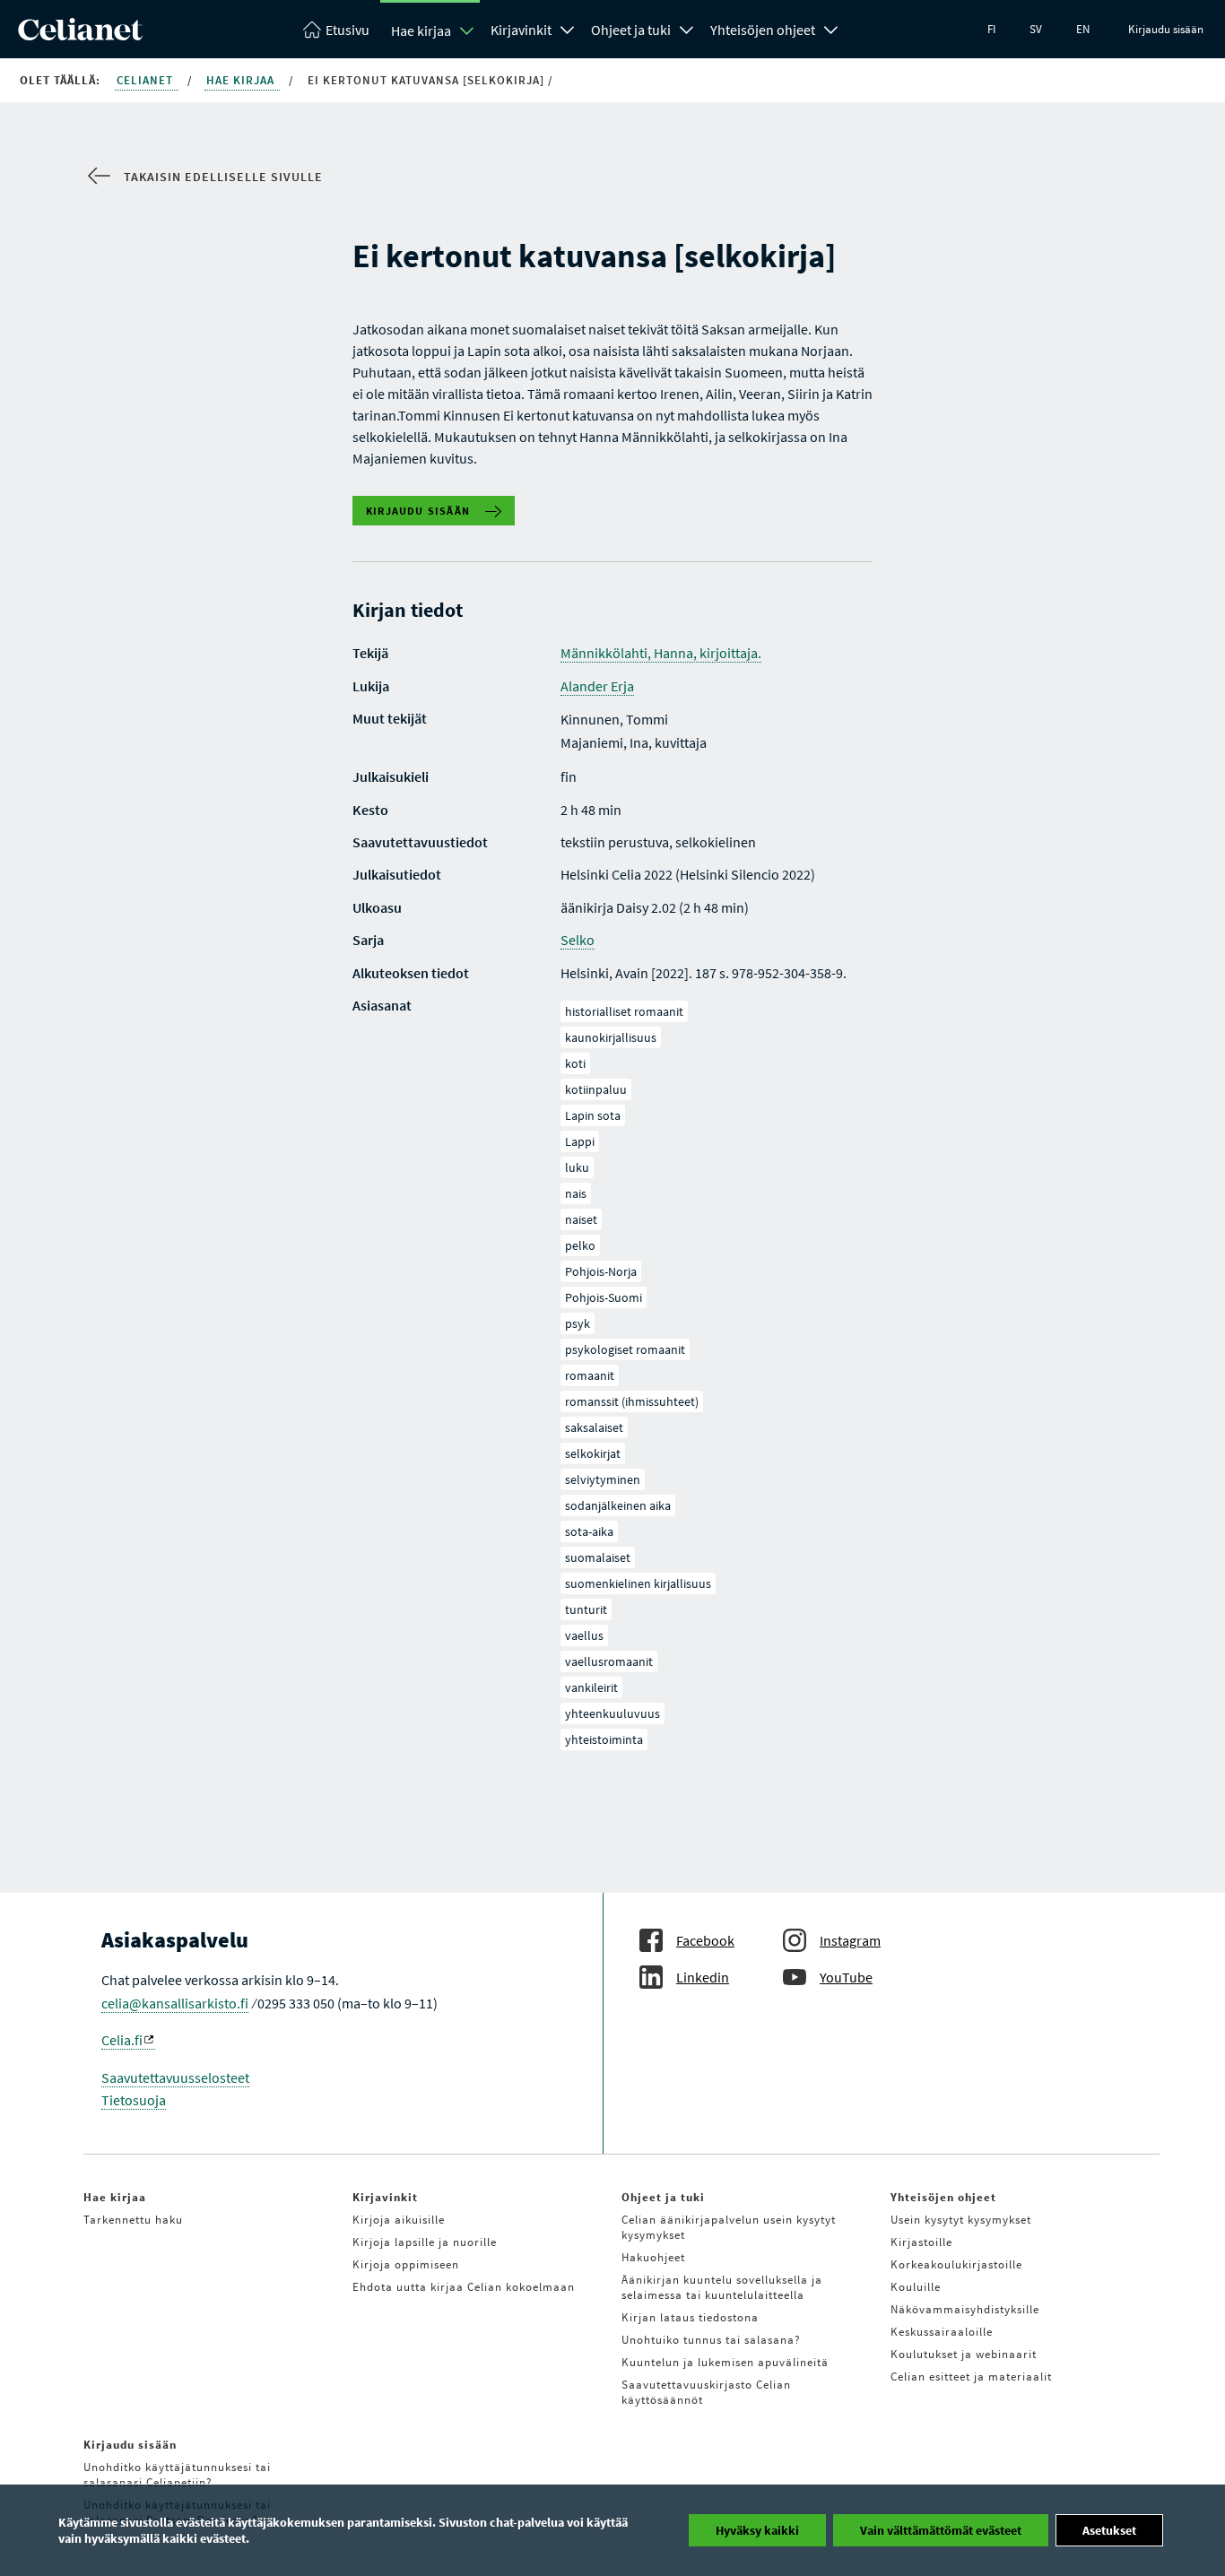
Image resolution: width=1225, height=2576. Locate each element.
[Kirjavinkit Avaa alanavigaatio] (568, 28)
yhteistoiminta (604, 1739)
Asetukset (1109, 2530)
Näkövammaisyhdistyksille (965, 2309)
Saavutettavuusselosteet (175, 2077)
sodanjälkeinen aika (618, 1505)
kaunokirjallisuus (611, 1037)
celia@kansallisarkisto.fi (175, 2003)
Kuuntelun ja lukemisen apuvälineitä (725, 2362)
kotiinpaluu (596, 1089)
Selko (578, 940)
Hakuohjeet (653, 2257)
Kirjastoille (921, 2242)
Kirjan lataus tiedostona (690, 2317)
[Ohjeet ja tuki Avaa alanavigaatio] (687, 28)
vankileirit (591, 1687)
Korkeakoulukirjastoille (956, 2264)
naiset (581, 1219)
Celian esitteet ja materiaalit (971, 2377)
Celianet (147, 80)
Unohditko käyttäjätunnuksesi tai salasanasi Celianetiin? (177, 2475)
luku (577, 1167)
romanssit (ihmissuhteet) (632, 1401)
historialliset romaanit (624, 1011)
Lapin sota (593, 1115)
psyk (578, 1323)
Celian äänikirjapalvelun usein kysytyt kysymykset (729, 2227)
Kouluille (916, 2287)
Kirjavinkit (521, 30)
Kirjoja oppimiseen (406, 2264)
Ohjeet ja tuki (631, 30)
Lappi (580, 1141)
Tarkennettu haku (133, 2220)
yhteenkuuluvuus (612, 1713)
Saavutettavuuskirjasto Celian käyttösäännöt (706, 2392)
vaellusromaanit (609, 1661)
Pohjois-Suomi (604, 1297)
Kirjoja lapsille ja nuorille (425, 2242)
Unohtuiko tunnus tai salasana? (711, 2340)
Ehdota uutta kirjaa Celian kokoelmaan (464, 2287)
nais (576, 1193)
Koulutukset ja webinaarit (964, 2354)
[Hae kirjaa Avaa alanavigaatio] (467, 30)
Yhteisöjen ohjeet (763, 30)
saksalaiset (594, 1427)
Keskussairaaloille (942, 2332)
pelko (580, 1245)
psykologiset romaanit (625, 1349)
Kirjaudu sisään (1166, 29)
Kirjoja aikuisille (399, 2220)
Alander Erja (597, 686)
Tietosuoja (134, 2100)
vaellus (584, 1635)
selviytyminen (603, 1479)
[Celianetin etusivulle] (80, 35)
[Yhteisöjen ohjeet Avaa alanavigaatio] (831, 28)
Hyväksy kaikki (757, 2530)
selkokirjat (593, 1453)
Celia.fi (122, 2040)
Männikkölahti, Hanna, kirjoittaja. (661, 653)
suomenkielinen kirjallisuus (638, 1583)
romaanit (590, 1375)
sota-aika (589, 1531)
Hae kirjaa (421, 30)
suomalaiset (598, 1557)
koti (575, 1063)
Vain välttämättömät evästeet (941, 2530)
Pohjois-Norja (601, 1271)
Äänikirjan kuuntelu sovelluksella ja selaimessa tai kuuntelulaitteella (722, 2287)
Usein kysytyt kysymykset (961, 2220)
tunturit (586, 1609)
